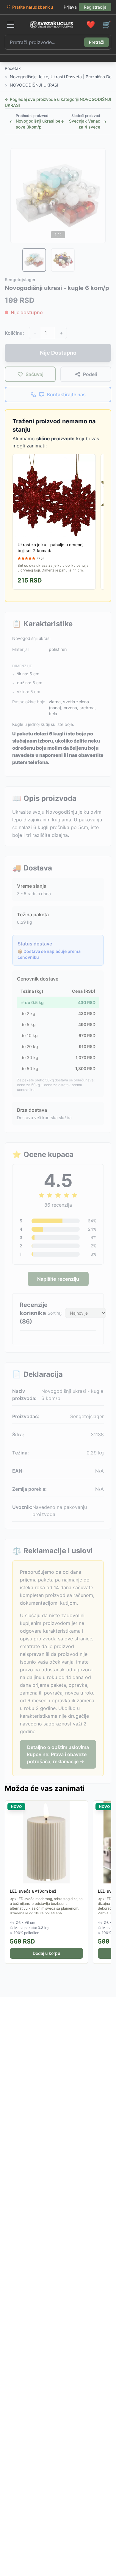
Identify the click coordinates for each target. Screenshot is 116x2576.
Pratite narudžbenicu (33, 7)
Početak (13, 68)
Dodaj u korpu (46, 1953)
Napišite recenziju (58, 1279)
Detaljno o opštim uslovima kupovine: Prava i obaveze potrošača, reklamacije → (58, 1754)
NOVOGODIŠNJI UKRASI (34, 85)
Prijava (70, 7)
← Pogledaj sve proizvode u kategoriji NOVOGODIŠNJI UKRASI (58, 102)
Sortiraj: (55, 1313)
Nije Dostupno (58, 353)
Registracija (95, 7)
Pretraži (97, 42)
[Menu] (11, 25)
